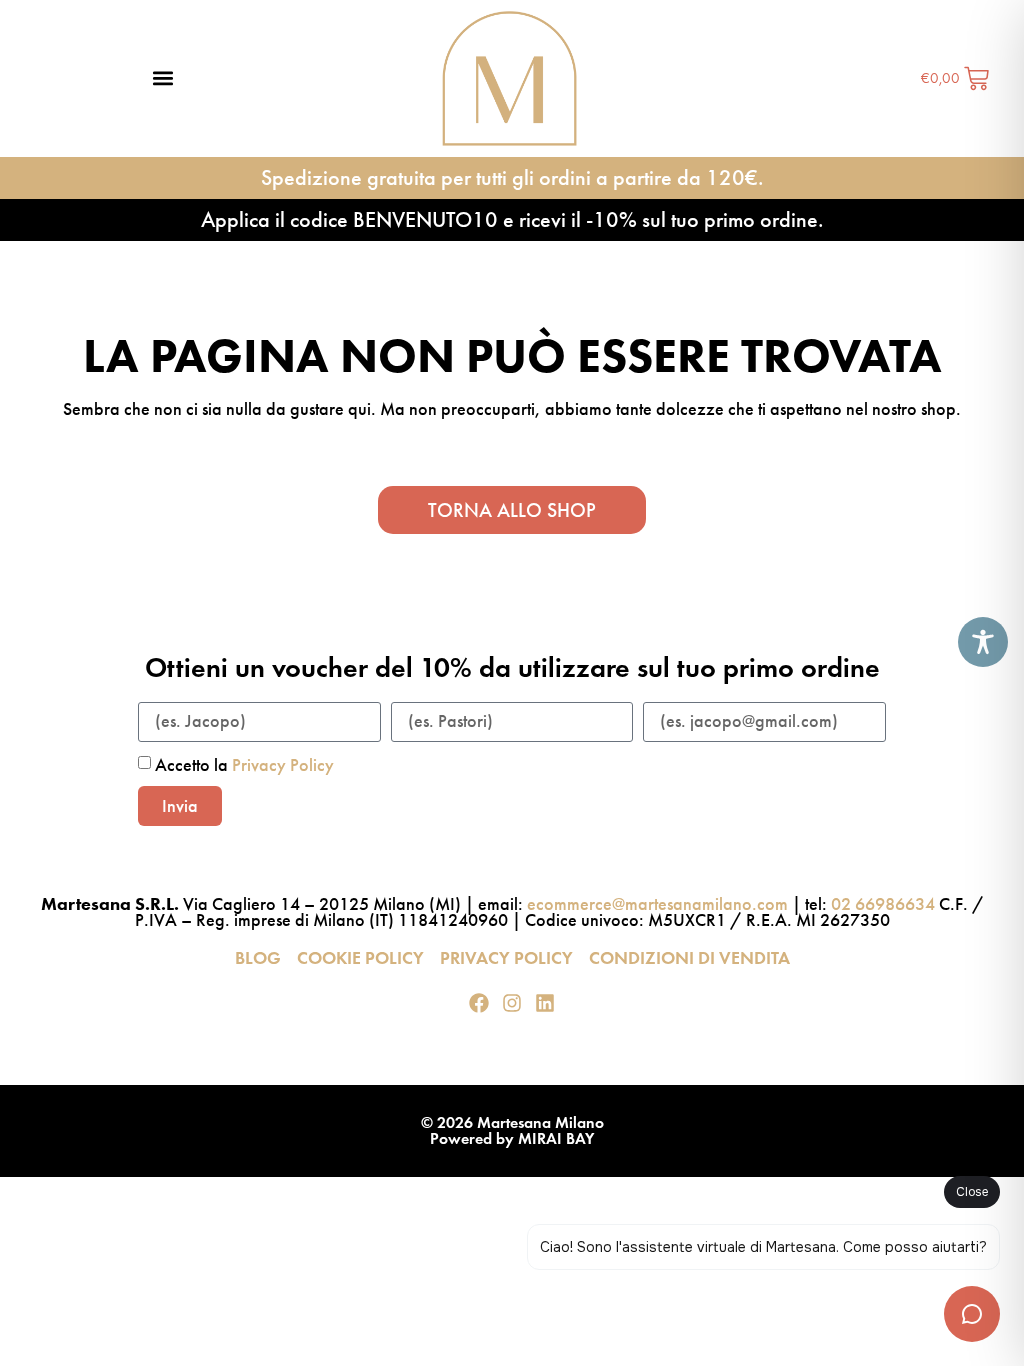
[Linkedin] (545, 1003)
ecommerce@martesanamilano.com (657, 904)
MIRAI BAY (556, 1138)
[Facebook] (479, 1003)
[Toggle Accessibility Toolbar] (983, 642)
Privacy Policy (283, 765)
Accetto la (244, 765)
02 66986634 (883, 904)
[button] (163, 78)
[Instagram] (512, 1003)
